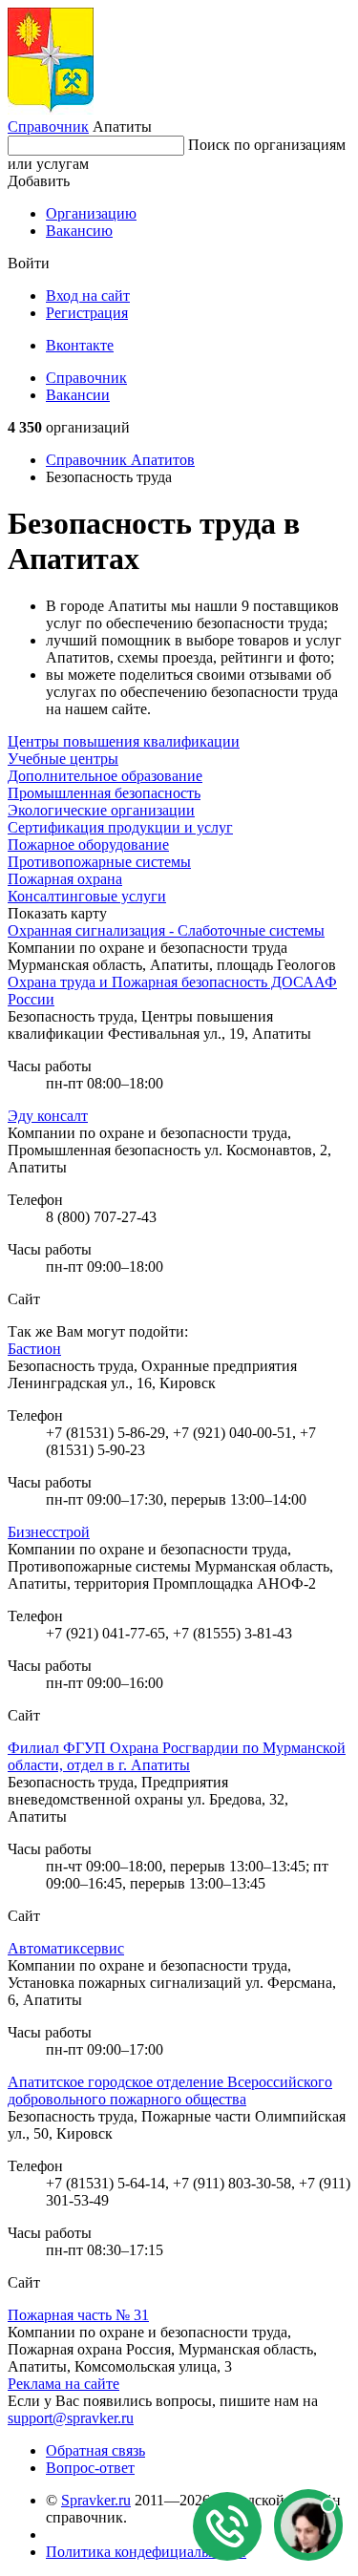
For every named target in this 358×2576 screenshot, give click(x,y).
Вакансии (78, 395)
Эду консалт (48, 1116)
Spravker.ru (96, 2500)
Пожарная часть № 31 (78, 2315)
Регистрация (87, 313)
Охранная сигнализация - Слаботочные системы (166, 930)
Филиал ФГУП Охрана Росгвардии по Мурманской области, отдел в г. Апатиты (177, 1756)
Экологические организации (101, 810)
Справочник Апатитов (120, 460)
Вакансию (79, 231)
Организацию (91, 213)
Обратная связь (95, 2450)
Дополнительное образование (105, 776)
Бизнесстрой (49, 1532)
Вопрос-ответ (90, 2468)
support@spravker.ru (71, 2418)
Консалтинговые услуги (87, 896)
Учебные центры (63, 759)
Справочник (48, 127)
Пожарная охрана (65, 879)
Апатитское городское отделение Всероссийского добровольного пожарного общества (170, 2090)
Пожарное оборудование (88, 845)
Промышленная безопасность (104, 793)
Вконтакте (80, 345)
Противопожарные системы (99, 862)
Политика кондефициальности (146, 2552)
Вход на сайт (88, 296)
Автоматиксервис (66, 1948)
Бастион (34, 1349)
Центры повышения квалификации (124, 741)
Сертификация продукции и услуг (120, 827)
